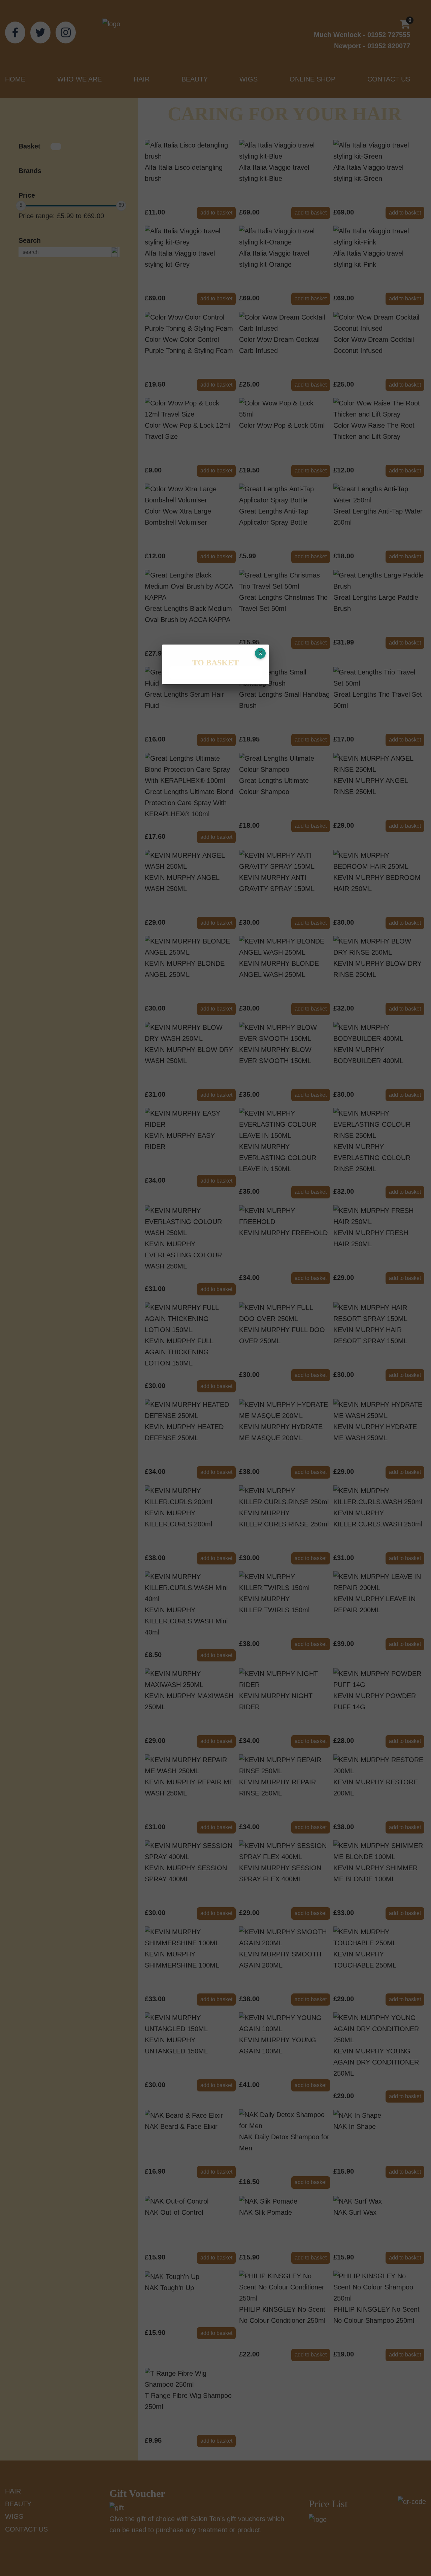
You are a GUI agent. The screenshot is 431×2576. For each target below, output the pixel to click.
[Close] (260, 653)
